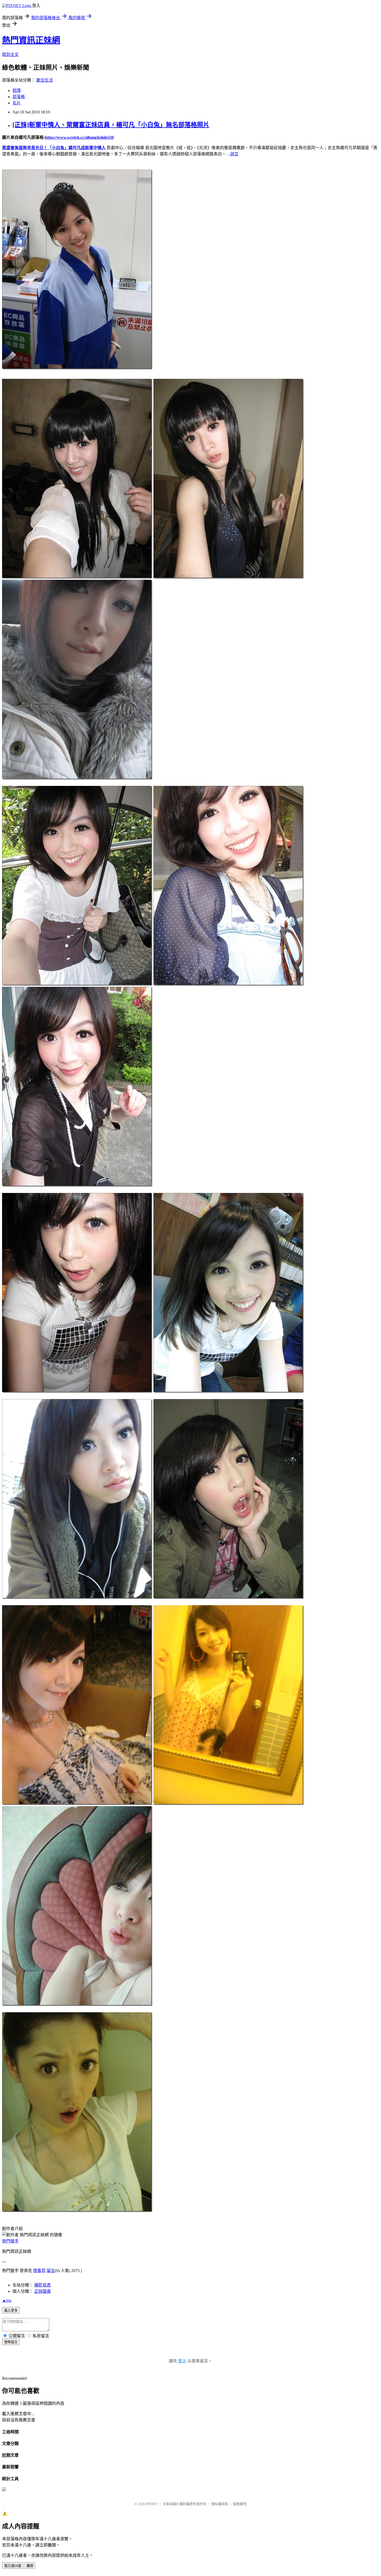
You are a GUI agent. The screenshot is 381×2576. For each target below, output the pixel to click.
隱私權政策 (220, 2504)
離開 (30, 2566)
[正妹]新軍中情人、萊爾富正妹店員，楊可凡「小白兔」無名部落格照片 (111, 125)
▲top (7, 2300)
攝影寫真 (43, 2285)
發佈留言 (11, 2342)
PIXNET (152, 2504)
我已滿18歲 (13, 2566)
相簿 (17, 91)
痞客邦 (39, 2271)
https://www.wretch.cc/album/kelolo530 (79, 137)
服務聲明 (240, 2504)
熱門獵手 (10, 2241)
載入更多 (11, 2310)
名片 (17, 103)
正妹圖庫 (43, 2291)
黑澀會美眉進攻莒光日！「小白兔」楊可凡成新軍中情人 (54, 148)
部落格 (19, 97)
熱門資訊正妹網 (31, 40)
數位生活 (45, 80)
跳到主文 (10, 55)
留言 (51, 2271)
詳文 (234, 154)
